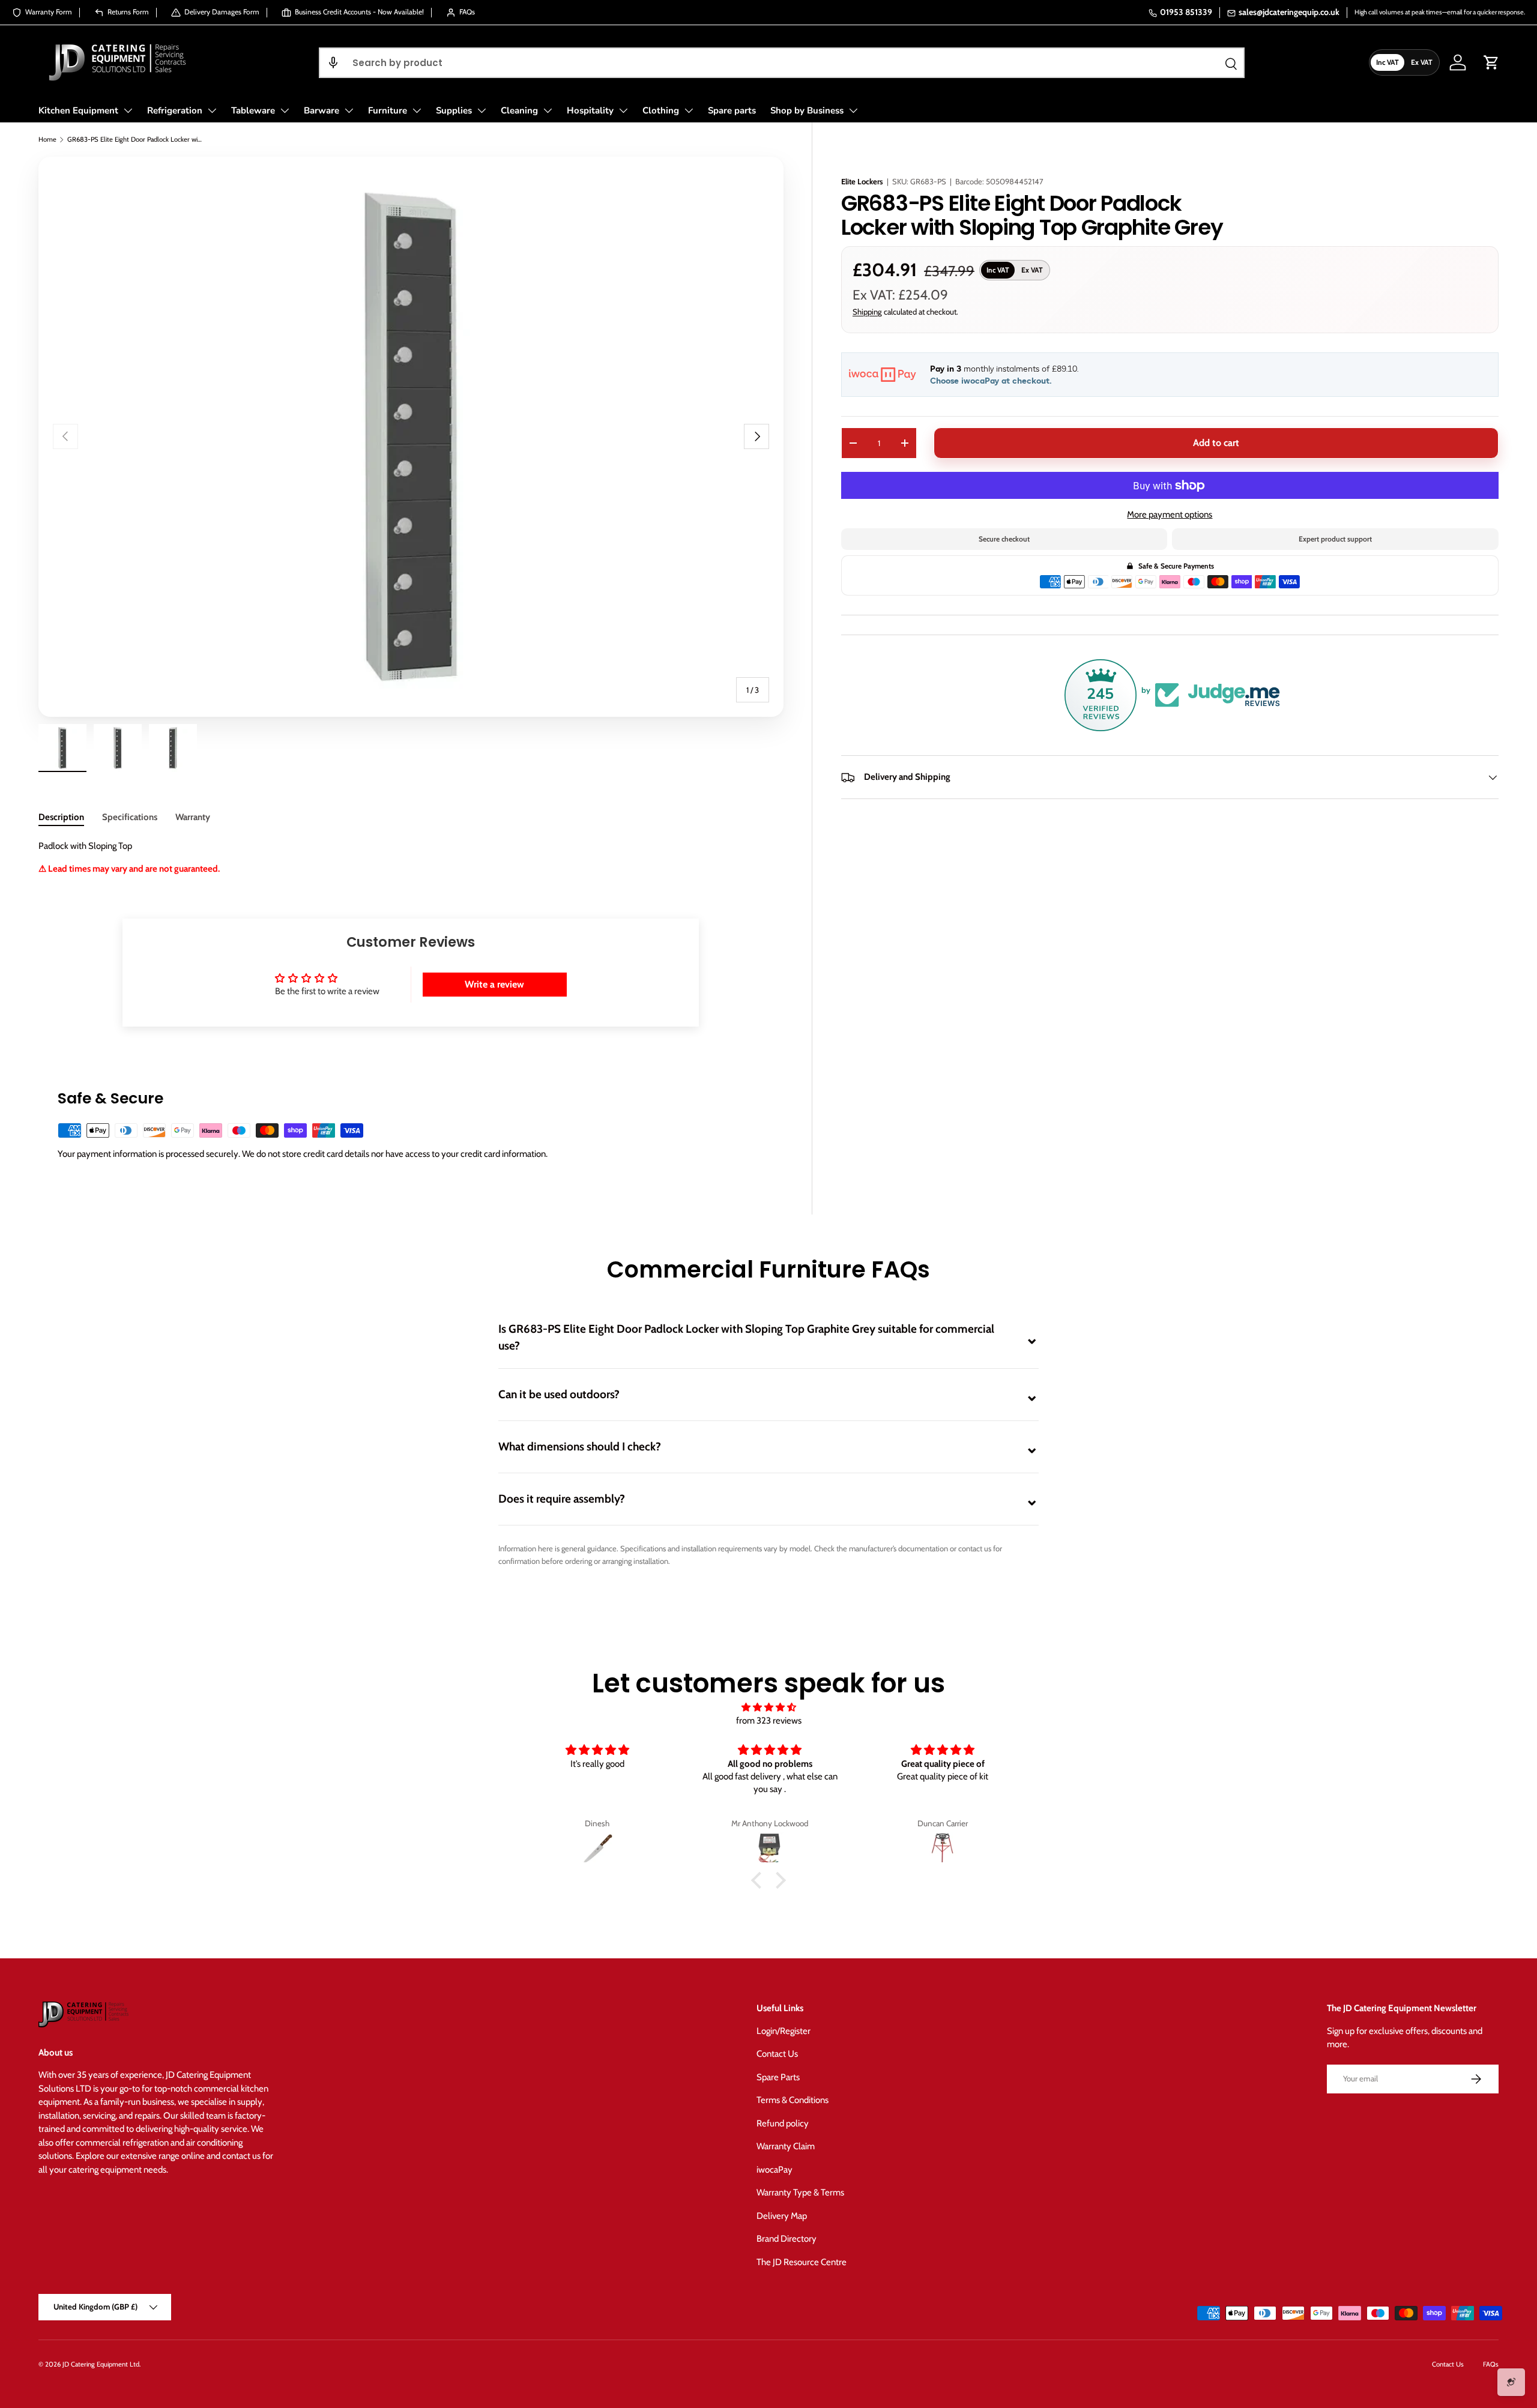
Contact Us (777, 2054)
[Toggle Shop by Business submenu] (853, 110)
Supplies (454, 110)
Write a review (494, 984)
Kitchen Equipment (78, 110)
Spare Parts (778, 2077)
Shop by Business (807, 110)
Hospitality (590, 110)
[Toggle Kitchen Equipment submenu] (128, 110)
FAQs (1491, 2364)
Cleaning (519, 110)
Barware (322, 110)
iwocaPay (775, 2170)
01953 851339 (1186, 12)
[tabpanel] (411, 857)
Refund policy (783, 2123)
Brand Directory (787, 2239)
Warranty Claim (786, 2146)
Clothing (661, 110)
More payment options (1170, 515)
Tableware (253, 110)
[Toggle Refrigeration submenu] (212, 110)
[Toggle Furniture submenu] (417, 110)
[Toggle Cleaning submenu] (548, 110)
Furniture (388, 110)
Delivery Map (782, 2216)
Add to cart (1216, 443)
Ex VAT (1422, 62)
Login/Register (784, 2031)
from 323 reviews (769, 1721)
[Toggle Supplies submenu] (482, 110)
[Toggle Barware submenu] (349, 110)
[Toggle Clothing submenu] (689, 110)
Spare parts (732, 110)
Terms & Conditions (793, 2100)
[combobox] (782, 63)
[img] (768, 1708)
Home (47, 139)
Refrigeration (175, 110)
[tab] (61, 817)
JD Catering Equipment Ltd (101, 2364)
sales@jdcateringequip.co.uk (1289, 12)
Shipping (867, 312)
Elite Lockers (862, 181)
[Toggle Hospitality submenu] (623, 110)
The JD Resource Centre (802, 2262)
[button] (333, 63)
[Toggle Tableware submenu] (285, 110)
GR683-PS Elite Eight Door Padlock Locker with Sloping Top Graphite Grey (135, 139)
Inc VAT (1388, 62)
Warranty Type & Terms (800, 2192)
